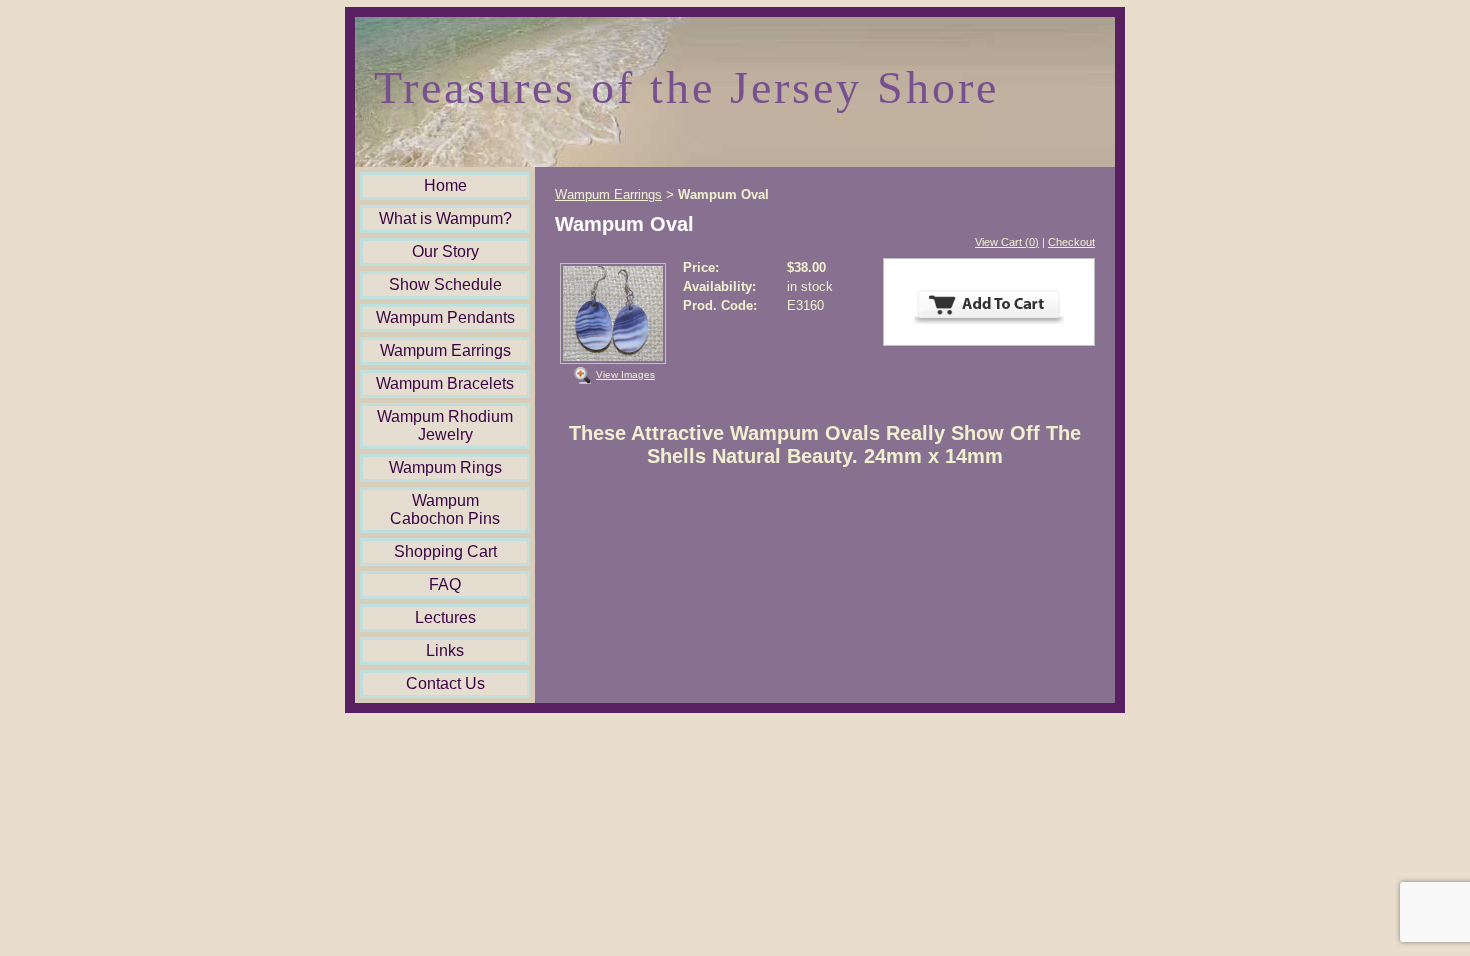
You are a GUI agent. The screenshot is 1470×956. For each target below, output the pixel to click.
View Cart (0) (1007, 242)
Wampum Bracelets (445, 383)
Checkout (1071, 242)
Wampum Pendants (445, 317)
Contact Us (445, 683)
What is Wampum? (445, 218)
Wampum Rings (445, 467)
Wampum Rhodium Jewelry (445, 425)
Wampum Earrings (445, 350)
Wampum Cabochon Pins (445, 509)
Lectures (445, 617)
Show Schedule (445, 284)
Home (445, 185)
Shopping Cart (445, 551)
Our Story (445, 251)
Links (445, 650)
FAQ (445, 584)
